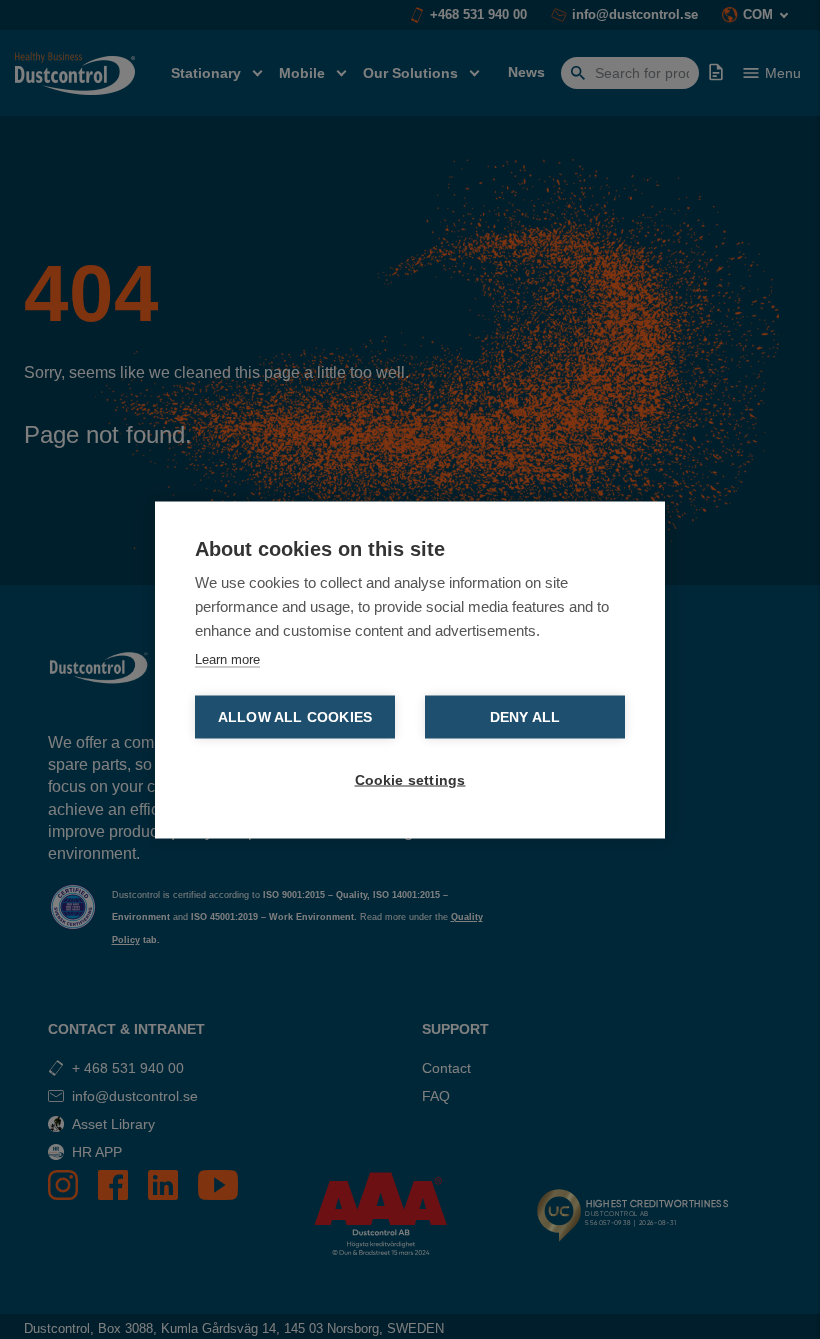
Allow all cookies (295, 716)
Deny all (525, 716)
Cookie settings (410, 779)
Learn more (227, 658)
